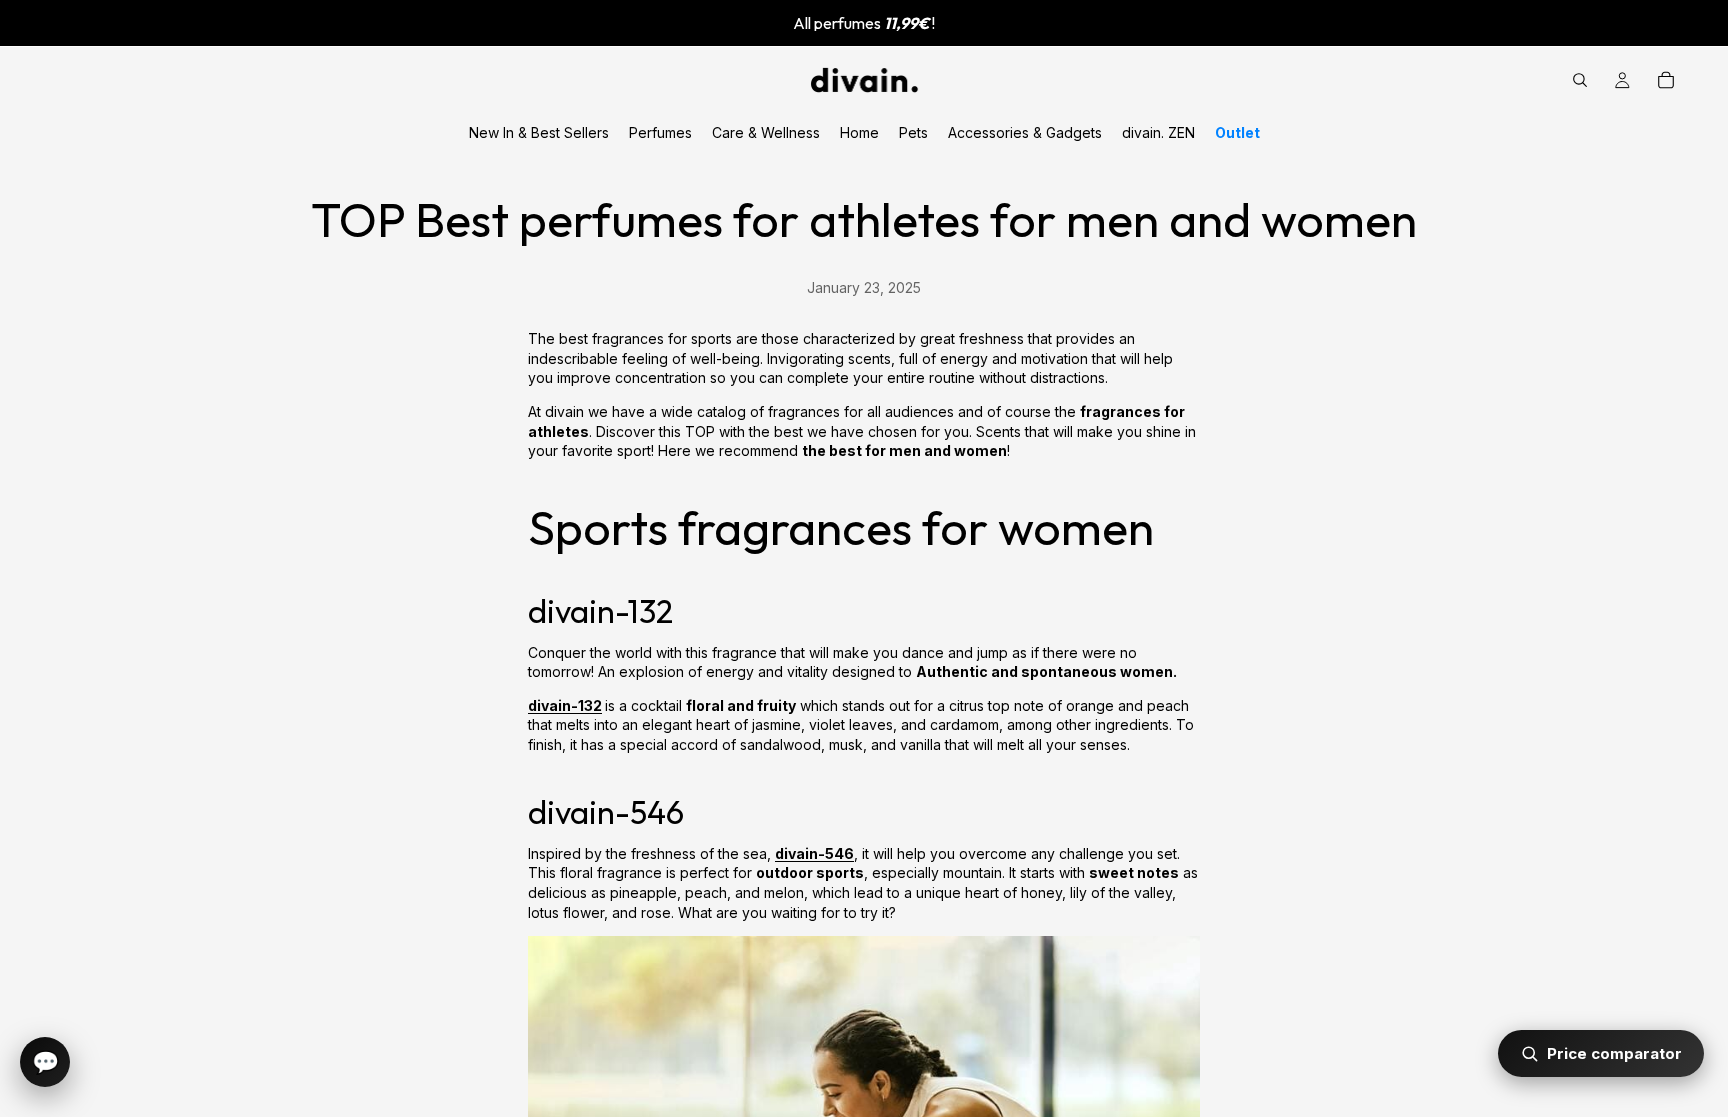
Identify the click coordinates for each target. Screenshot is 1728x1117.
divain (796, 853)
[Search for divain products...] (1580, 80)
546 (839, 853)
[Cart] (1666, 80)
